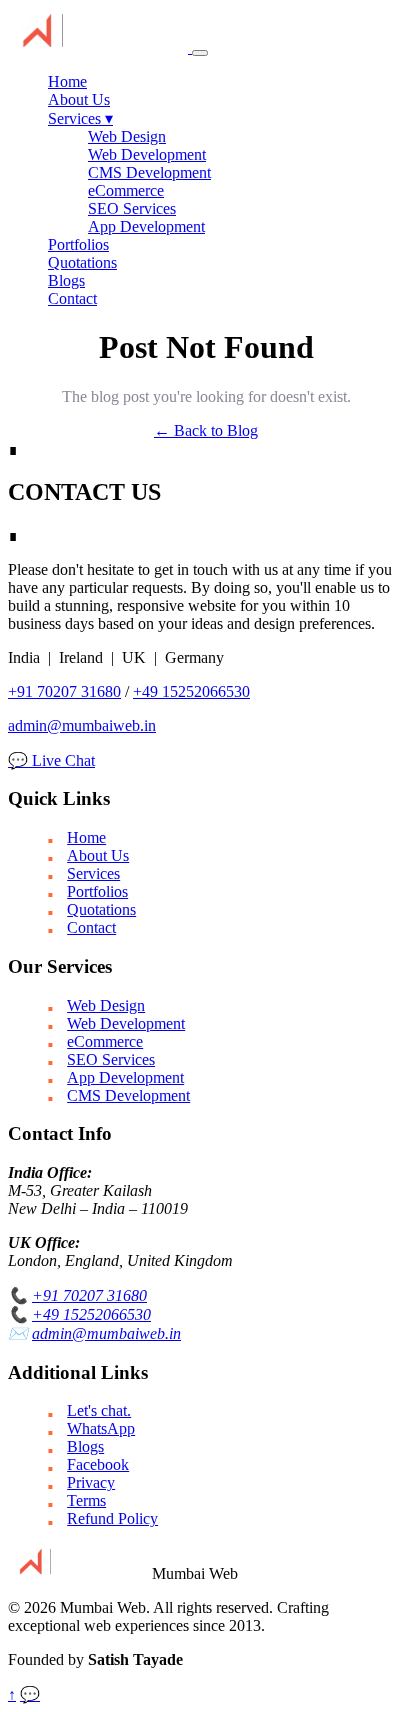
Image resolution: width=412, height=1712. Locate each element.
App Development (146, 226)
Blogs (66, 280)
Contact (72, 298)
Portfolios (78, 244)
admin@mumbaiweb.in (82, 725)
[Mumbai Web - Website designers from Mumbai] (100, 47)
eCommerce (126, 190)
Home (67, 81)
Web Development (147, 154)
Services (80, 118)
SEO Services (132, 208)
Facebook (98, 1464)
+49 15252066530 (191, 691)
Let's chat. (99, 1410)
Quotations (82, 262)
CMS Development (149, 172)
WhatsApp (101, 1428)
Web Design (127, 136)
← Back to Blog (206, 430)
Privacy (91, 1482)
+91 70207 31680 (64, 691)
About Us (79, 99)
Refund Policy (112, 1518)
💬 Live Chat (51, 760)
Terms (86, 1500)
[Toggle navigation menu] (200, 53)
